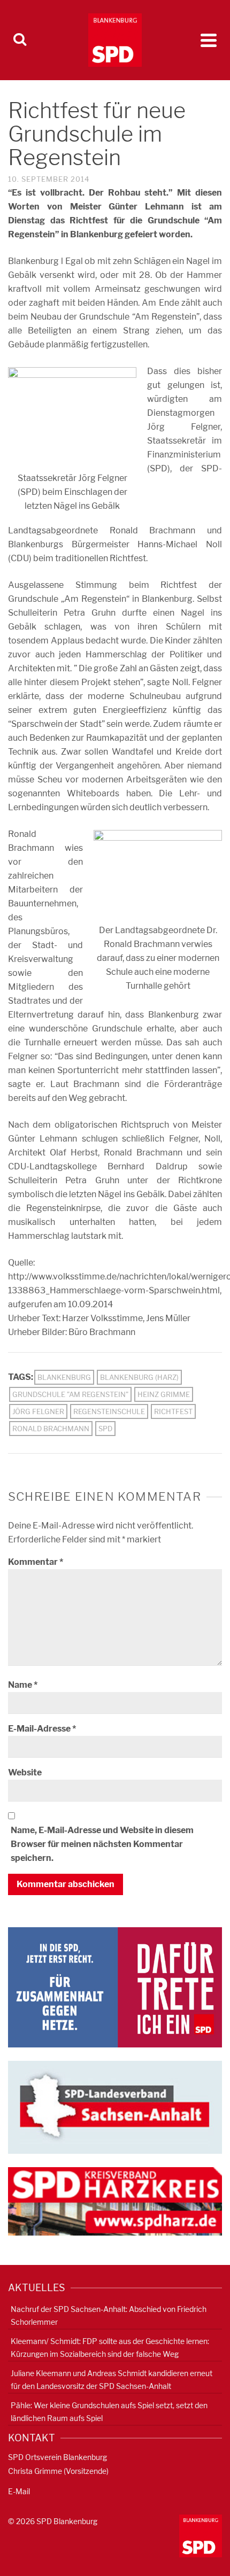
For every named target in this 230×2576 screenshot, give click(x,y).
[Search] (20, 40)
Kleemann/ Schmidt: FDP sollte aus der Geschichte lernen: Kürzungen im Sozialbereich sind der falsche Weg (110, 2348)
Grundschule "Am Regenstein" (70, 1394)
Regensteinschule (109, 1411)
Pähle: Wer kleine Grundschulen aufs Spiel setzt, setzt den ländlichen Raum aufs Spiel (109, 2412)
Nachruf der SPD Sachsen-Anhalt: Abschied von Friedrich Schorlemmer (109, 2315)
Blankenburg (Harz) (139, 1377)
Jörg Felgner (38, 1411)
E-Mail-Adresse (42, 1729)
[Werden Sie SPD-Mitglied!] (115, 1987)
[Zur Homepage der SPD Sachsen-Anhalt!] (115, 2106)
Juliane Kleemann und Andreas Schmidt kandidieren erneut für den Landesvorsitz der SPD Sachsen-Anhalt (112, 2380)
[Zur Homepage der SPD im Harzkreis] (115, 2201)
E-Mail (19, 2491)
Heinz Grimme (164, 1394)
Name (23, 1685)
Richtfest (173, 1411)
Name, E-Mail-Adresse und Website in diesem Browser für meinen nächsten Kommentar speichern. (102, 1844)
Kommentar (36, 1562)
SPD (105, 1429)
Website (25, 1772)
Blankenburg (64, 1377)
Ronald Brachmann (51, 1429)
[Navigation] (209, 40)
